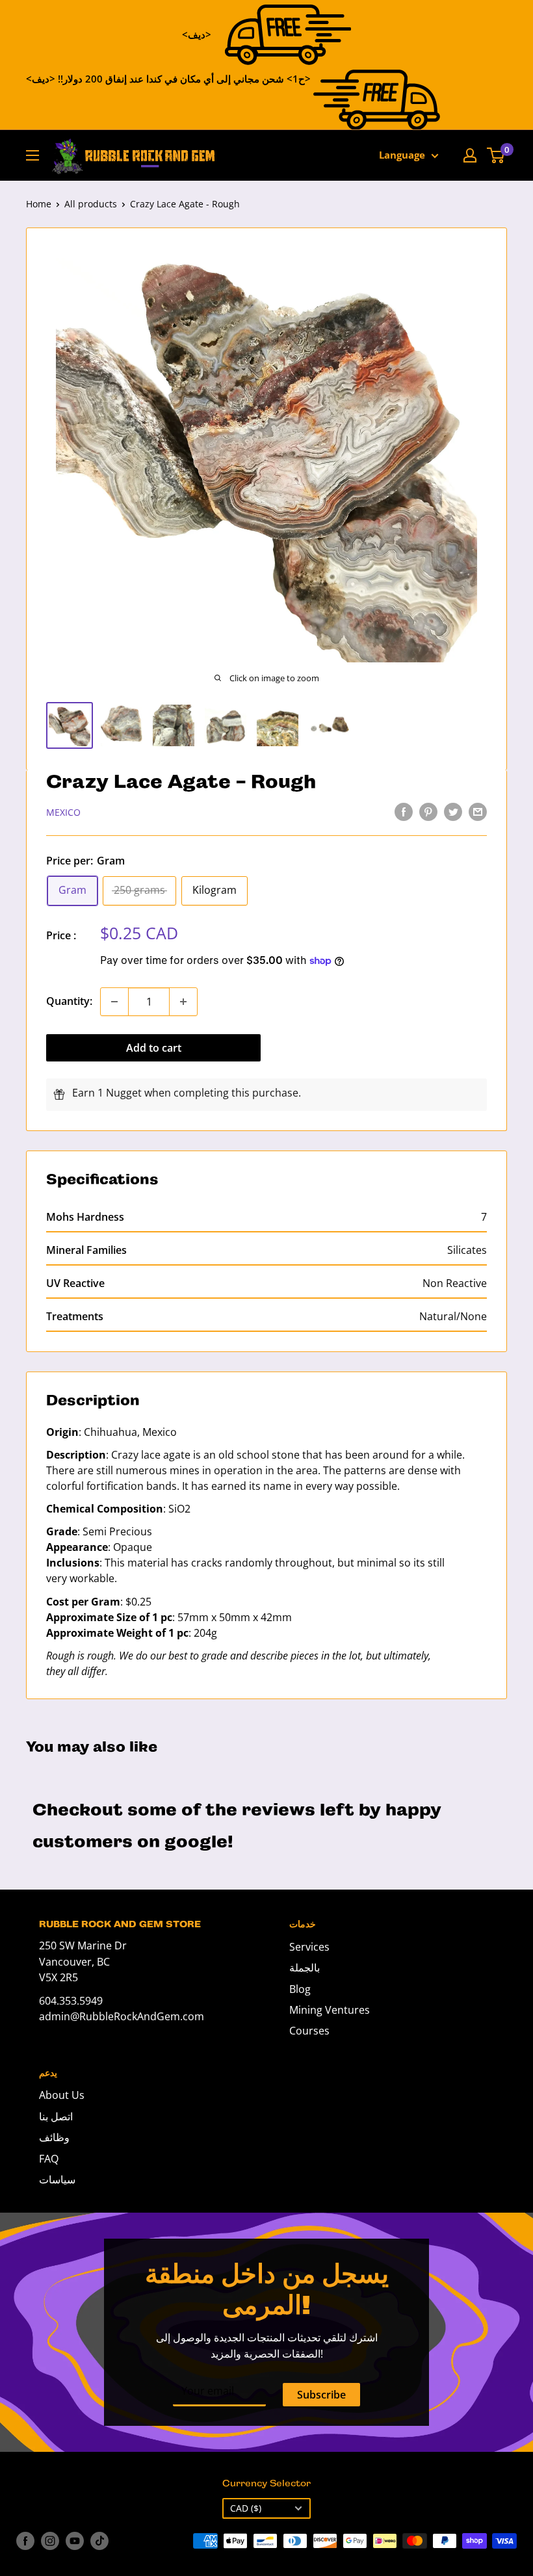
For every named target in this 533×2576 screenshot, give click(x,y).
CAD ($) (246, 2508)
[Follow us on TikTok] (99, 2541)
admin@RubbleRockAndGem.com (122, 2016)
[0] (496, 155)
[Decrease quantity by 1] (114, 1002)
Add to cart (154, 1048)
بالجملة (305, 1968)
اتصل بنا (56, 2116)
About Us (62, 2095)
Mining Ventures (330, 2010)
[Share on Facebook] (404, 811)
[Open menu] (32, 155)
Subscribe (321, 2395)
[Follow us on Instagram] (50, 2541)
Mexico (63, 812)
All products (91, 204)
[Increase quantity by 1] (183, 1002)
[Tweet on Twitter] (453, 811)
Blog (300, 1989)
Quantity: (69, 1001)
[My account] (470, 155)
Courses (309, 2031)
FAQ (49, 2159)
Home (39, 204)
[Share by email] (478, 811)
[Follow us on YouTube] (75, 2541)
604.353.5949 (71, 2001)
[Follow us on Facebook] (25, 2541)
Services (309, 1947)
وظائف (54, 2137)
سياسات (57, 2179)
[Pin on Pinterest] (428, 811)
